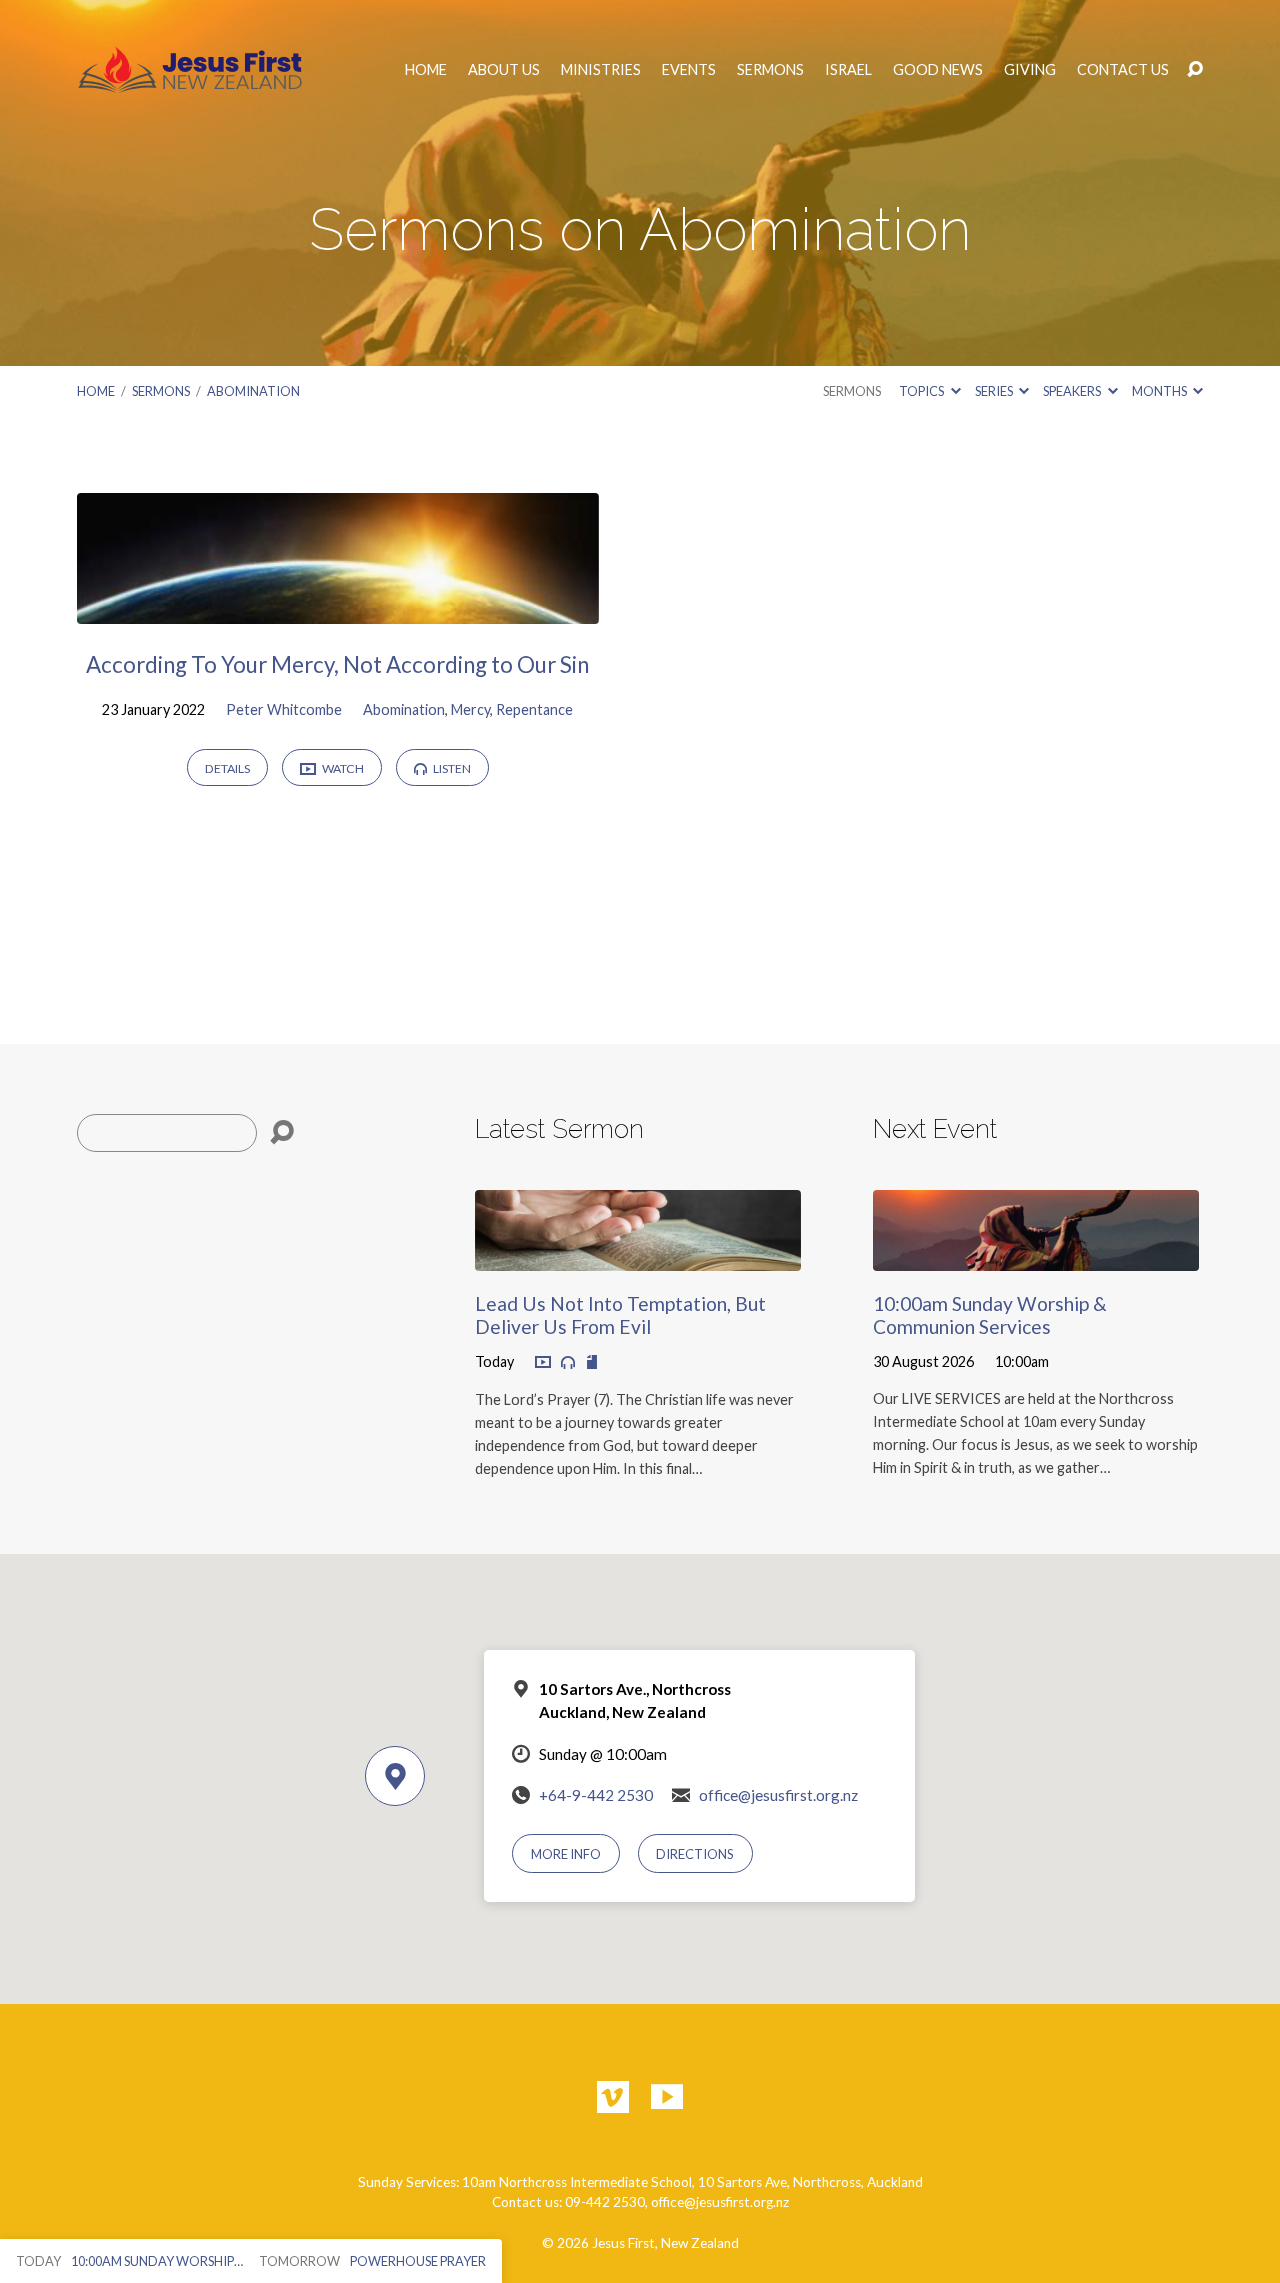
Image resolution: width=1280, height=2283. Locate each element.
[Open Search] (1195, 70)
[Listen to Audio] (568, 1363)
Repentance (534, 709)
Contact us (1123, 70)
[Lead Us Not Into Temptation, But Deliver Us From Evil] (638, 1255)
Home (426, 70)
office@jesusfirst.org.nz (778, 1795)
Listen (451, 768)
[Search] (282, 1133)
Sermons (770, 70)
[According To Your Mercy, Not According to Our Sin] (338, 608)
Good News (938, 70)
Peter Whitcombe (284, 709)
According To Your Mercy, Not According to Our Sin (337, 664)
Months (1160, 391)
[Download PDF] (592, 1363)
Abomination (253, 391)
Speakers (1073, 391)
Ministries (601, 70)
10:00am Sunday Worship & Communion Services (990, 1315)
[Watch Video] (543, 1363)
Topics (922, 391)
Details (227, 768)
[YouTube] (667, 2097)
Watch (342, 768)
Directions (695, 1854)
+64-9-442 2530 (596, 1795)
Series (995, 391)
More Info (566, 1854)
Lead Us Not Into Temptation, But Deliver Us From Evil (620, 1315)
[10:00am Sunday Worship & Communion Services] (1036, 1255)
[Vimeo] (613, 2097)
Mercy (470, 709)
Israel (848, 70)
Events (689, 70)
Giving (1030, 70)
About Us (504, 70)
